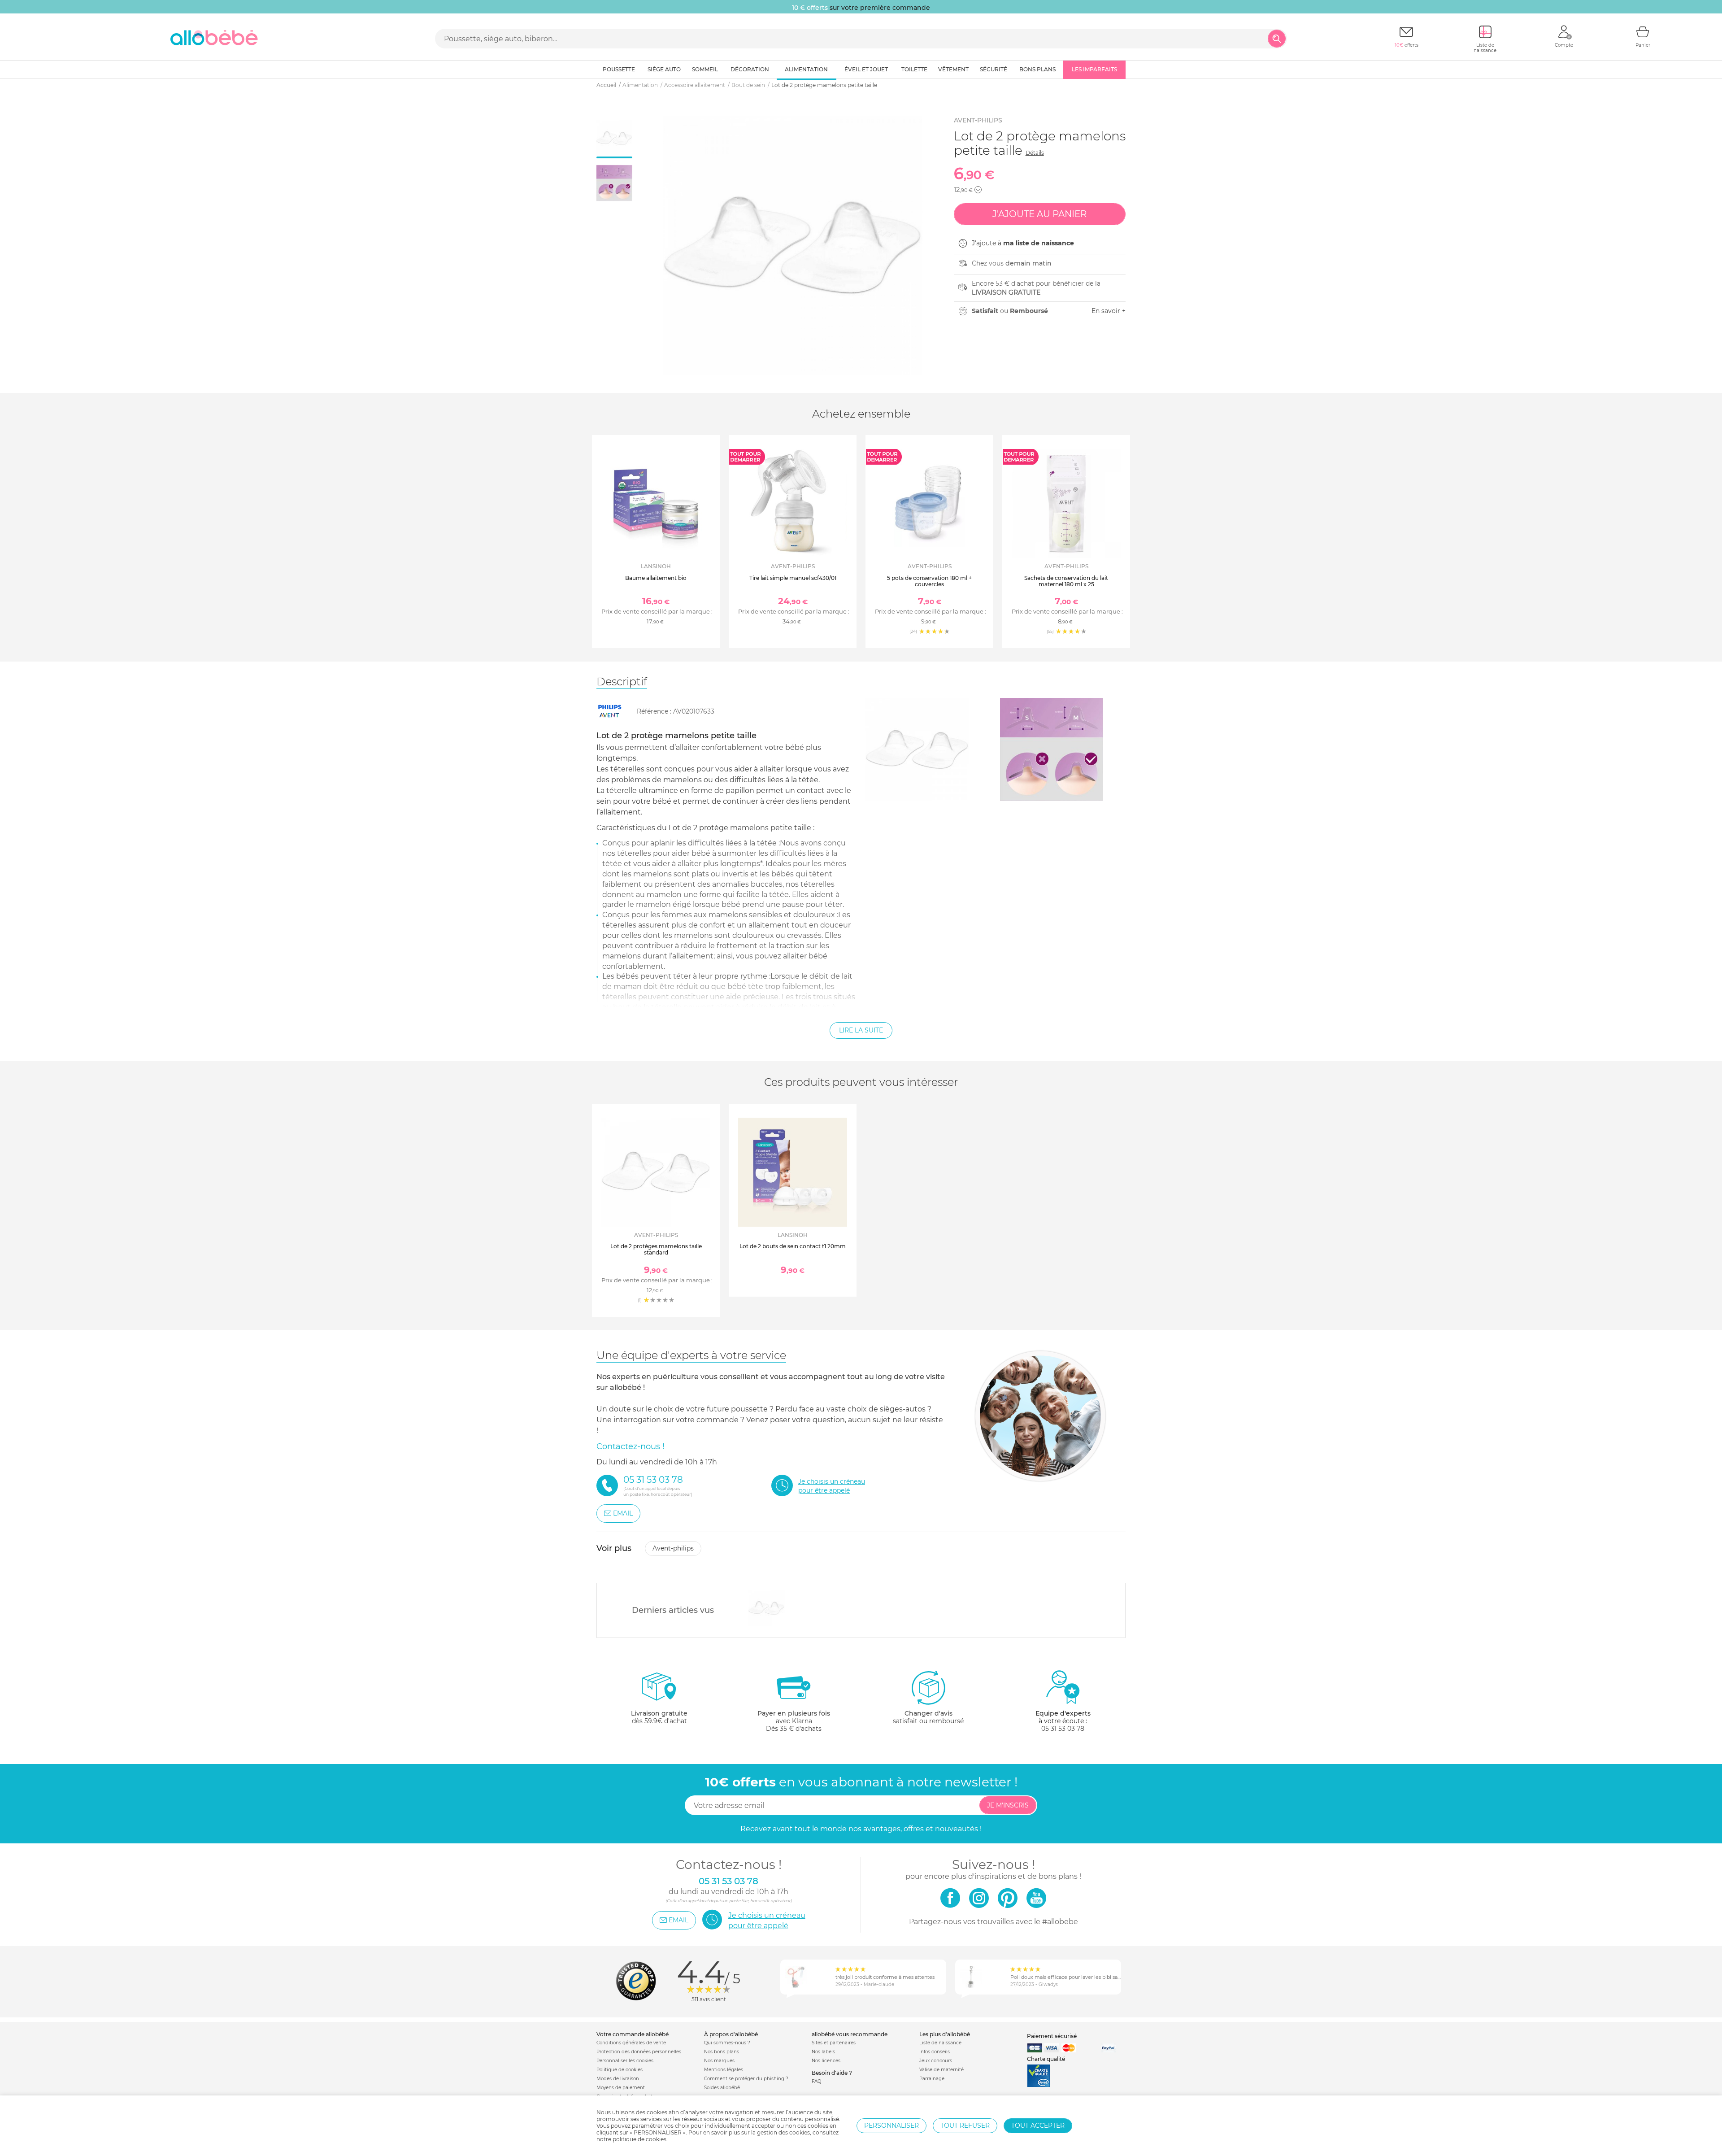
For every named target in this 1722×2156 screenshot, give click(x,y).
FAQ (816, 2081)
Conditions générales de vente (631, 2043)
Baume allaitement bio (656, 578)
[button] (978, 190)
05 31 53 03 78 (1063, 1729)
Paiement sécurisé (1052, 2036)
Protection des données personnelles (639, 2052)
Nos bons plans (722, 2052)
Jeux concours (936, 2061)
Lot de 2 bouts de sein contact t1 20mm (793, 1246)
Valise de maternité (941, 2070)
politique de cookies (639, 2139)
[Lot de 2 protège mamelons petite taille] (767, 1608)
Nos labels (823, 2052)
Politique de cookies (620, 2070)
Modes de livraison (618, 2079)
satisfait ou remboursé (928, 1717)
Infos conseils (935, 2052)
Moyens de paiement (621, 2088)
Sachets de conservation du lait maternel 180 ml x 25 (1066, 581)
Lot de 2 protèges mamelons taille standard (656, 1249)
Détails (1035, 153)
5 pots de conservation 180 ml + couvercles (929, 581)
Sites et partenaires (834, 2043)
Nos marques (719, 2061)
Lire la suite (861, 1030)
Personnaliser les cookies (625, 2061)
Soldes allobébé (722, 2088)
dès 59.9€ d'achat (659, 1717)
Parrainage (932, 2079)
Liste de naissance (940, 2043)
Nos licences (826, 2061)
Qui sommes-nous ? (727, 2043)
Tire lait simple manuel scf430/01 (793, 578)
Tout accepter (1038, 2126)
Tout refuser (965, 2126)
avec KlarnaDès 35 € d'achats (794, 1721)
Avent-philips (978, 120)
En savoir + (1109, 311)
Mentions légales (724, 2070)
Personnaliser (891, 2126)
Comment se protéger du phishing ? (746, 2079)
